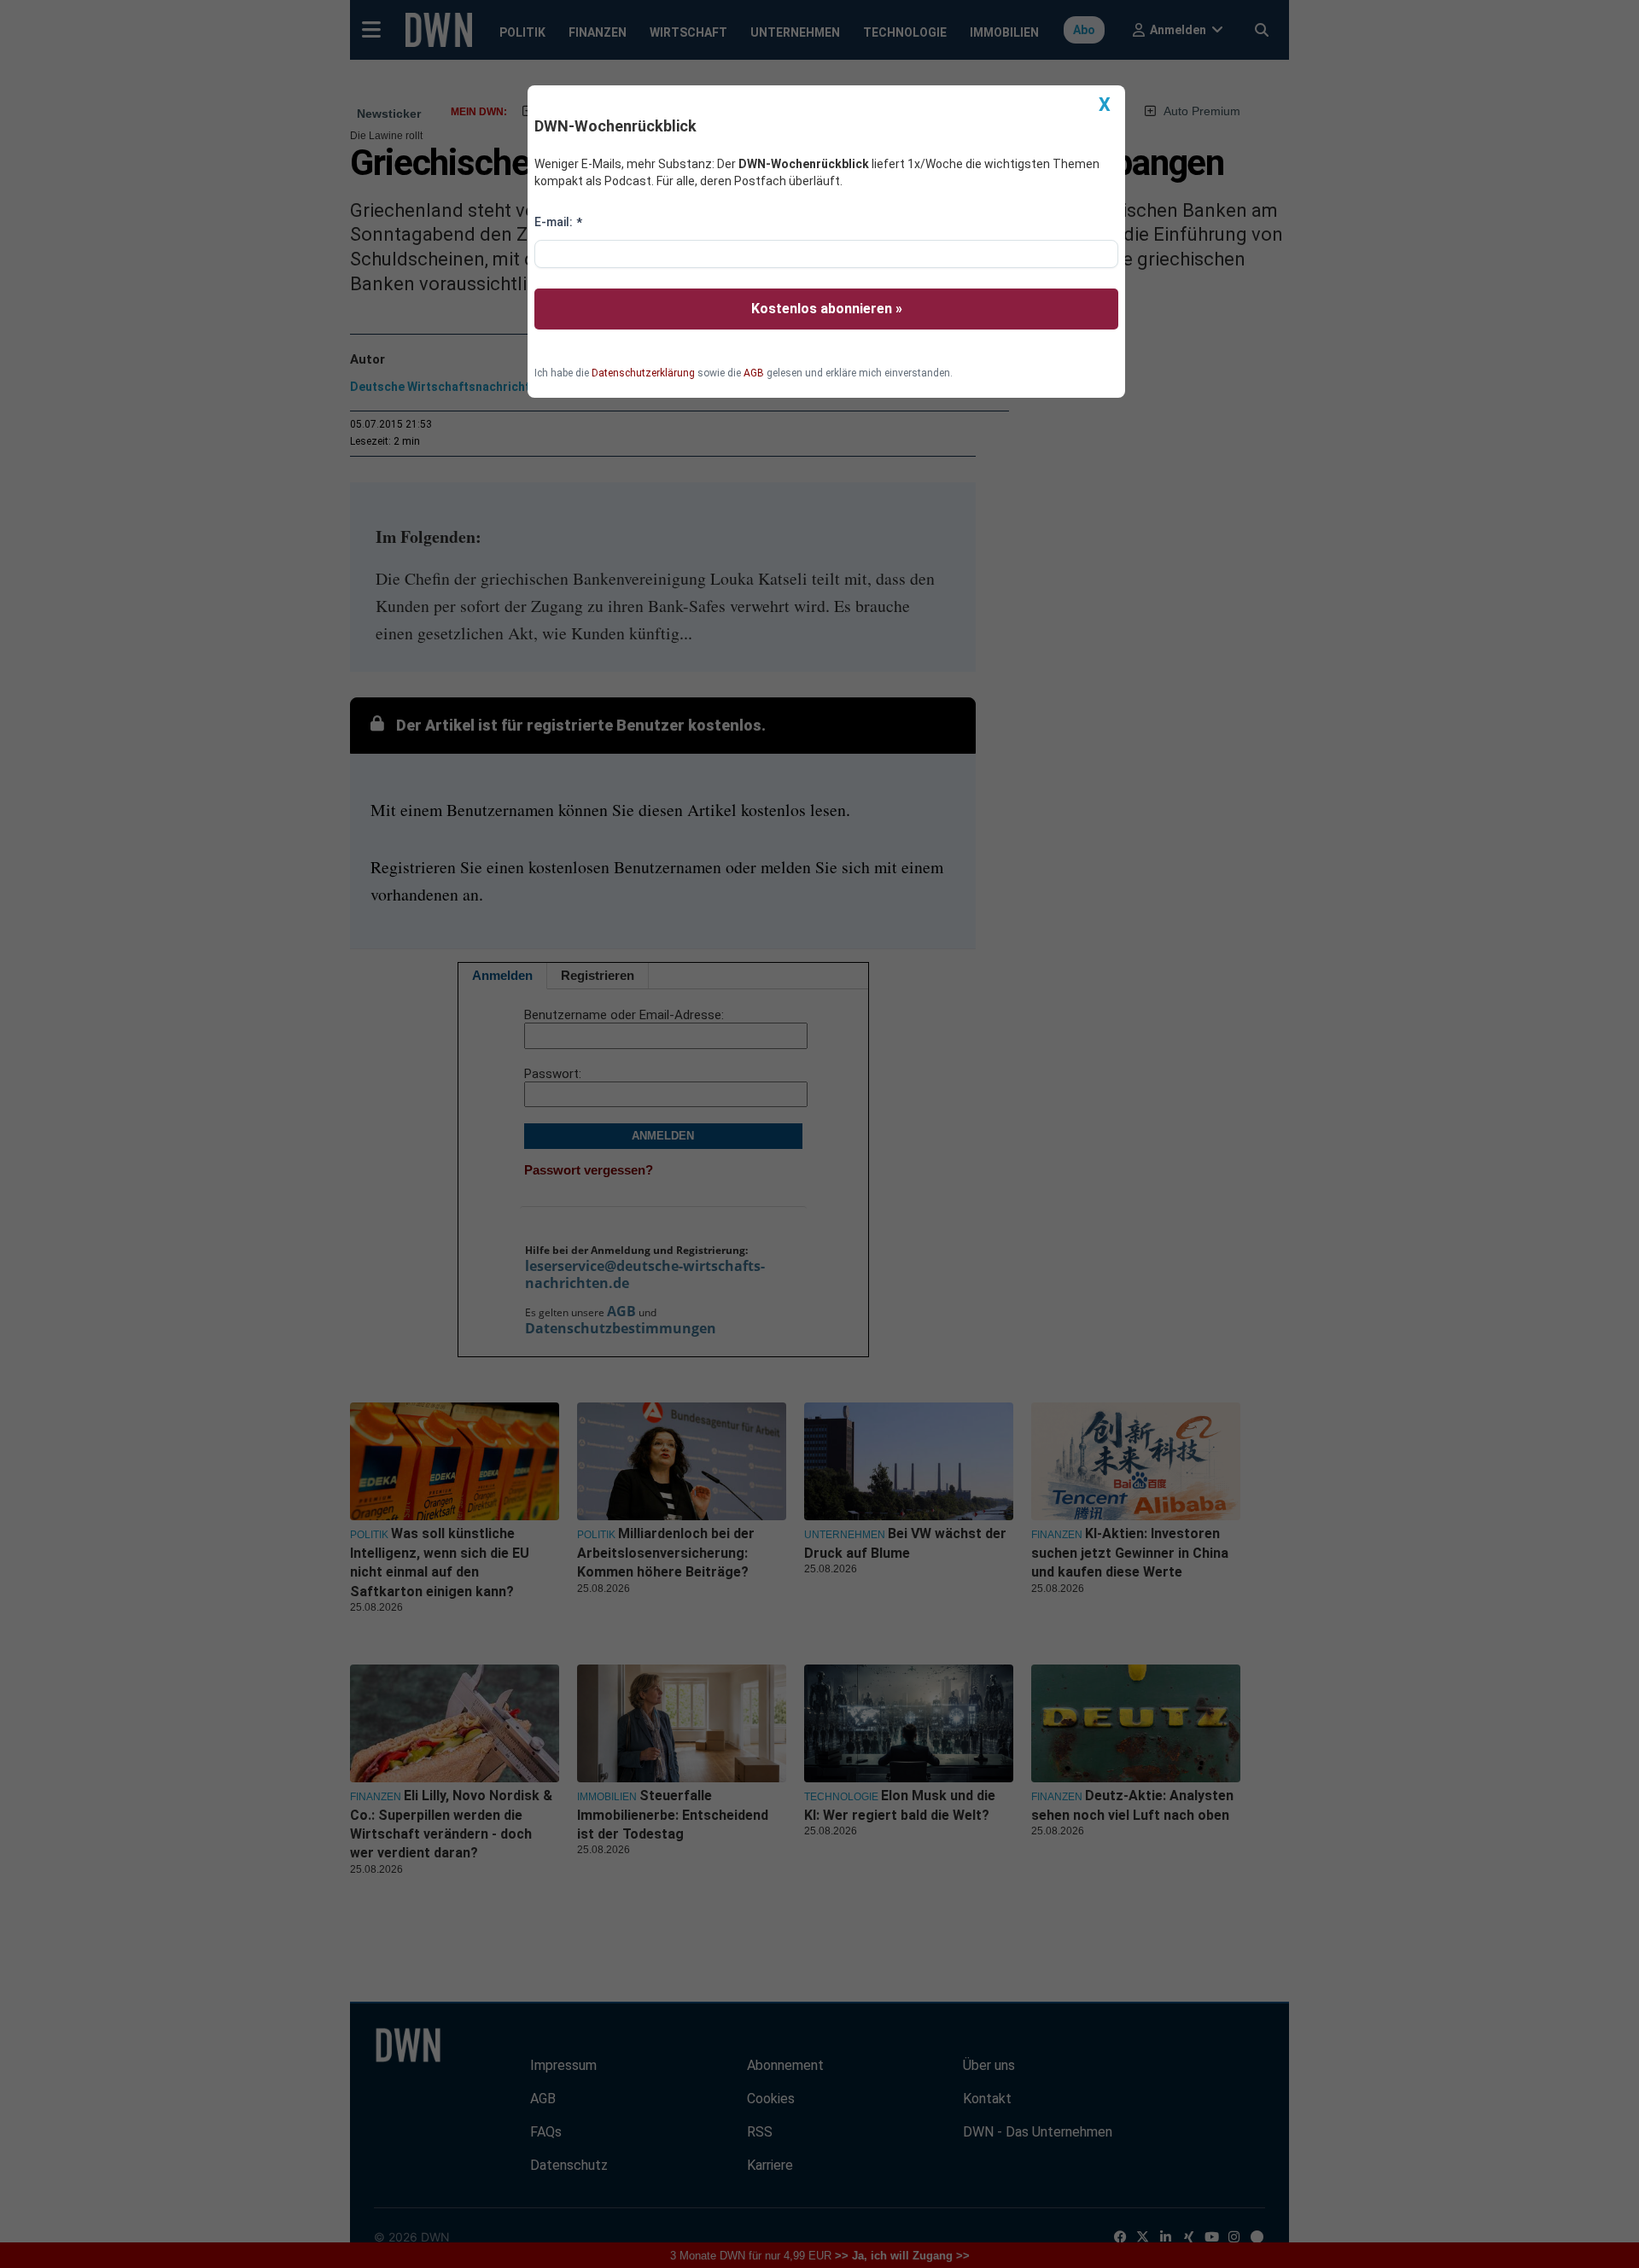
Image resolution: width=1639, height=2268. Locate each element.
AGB (754, 373)
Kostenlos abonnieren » (827, 309)
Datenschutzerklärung (643, 373)
